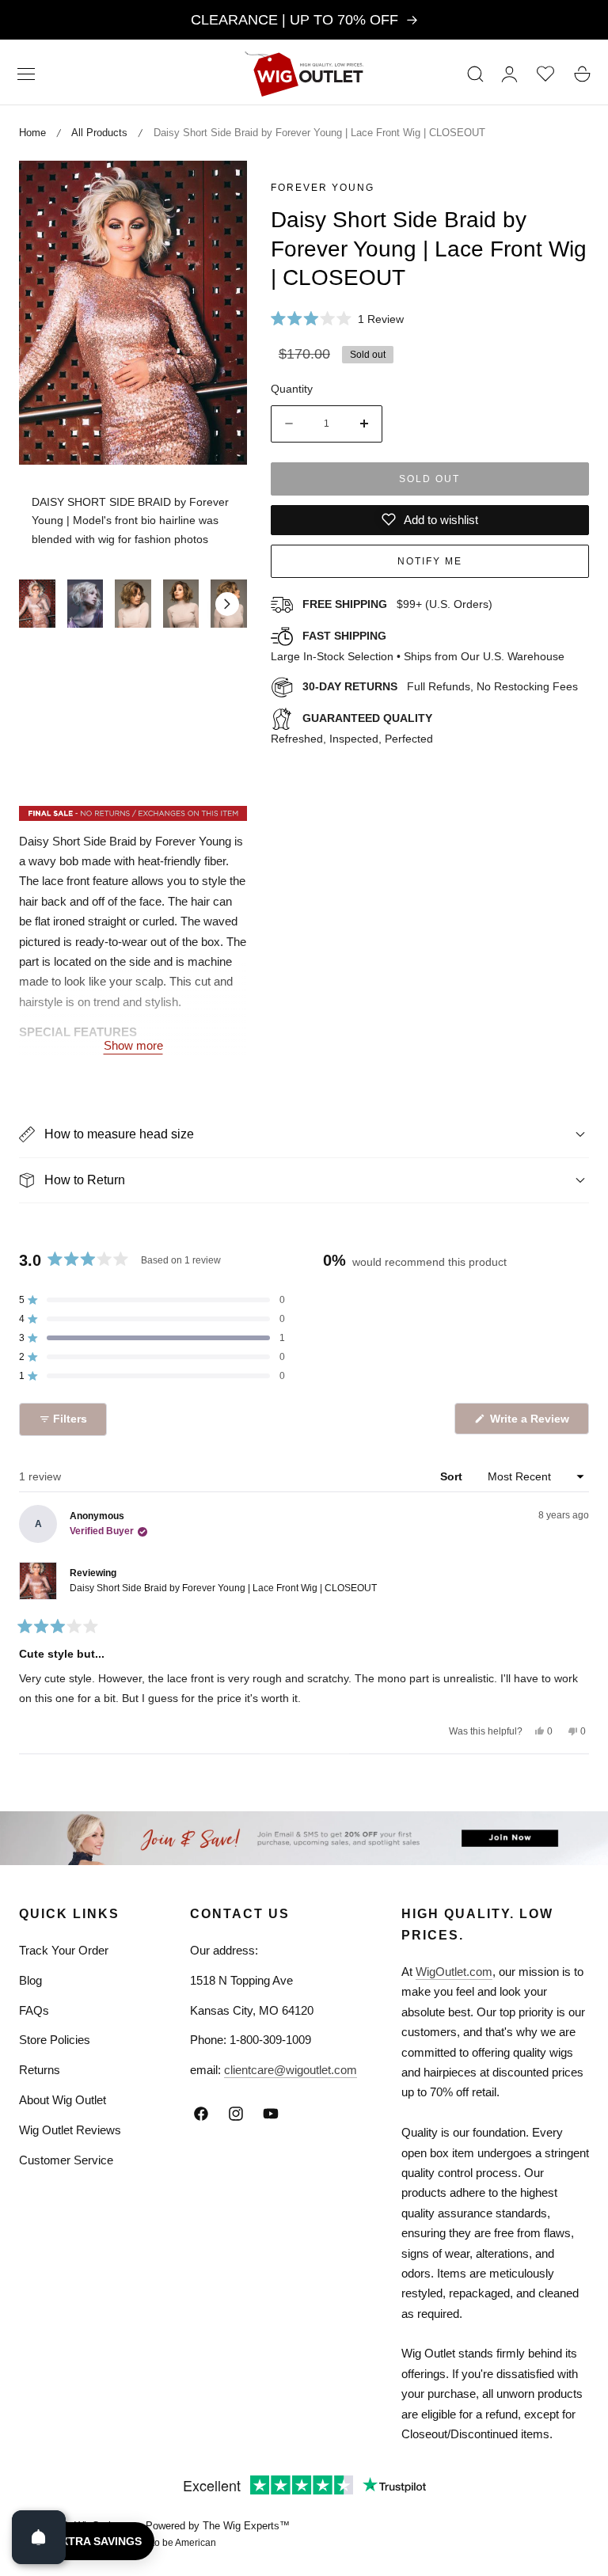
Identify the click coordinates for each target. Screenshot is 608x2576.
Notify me (430, 561)
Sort (453, 1476)
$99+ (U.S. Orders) (397, 604)
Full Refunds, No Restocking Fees (440, 686)
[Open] (39, 2537)
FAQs (34, 2010)
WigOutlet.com (454, 1972)
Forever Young (323, 188)
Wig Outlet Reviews (70, 2130)
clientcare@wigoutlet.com (291, 2070)
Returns (40, 2070)
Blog (30, 1980)
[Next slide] (227, 604)
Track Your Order (64, 1950)
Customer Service (66, 2160)
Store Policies (55, 2040)
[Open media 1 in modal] (217, 190)
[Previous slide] (39, 604)
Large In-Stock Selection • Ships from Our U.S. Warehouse (418, 646)
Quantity (292, 389)
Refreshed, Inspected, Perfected (352, 728)
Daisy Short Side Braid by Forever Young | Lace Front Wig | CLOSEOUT (223, 1588)
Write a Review (532, 1423)
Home (32, 133)
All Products (99, 133)
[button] (26, 74)
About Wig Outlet (63, 2100)
